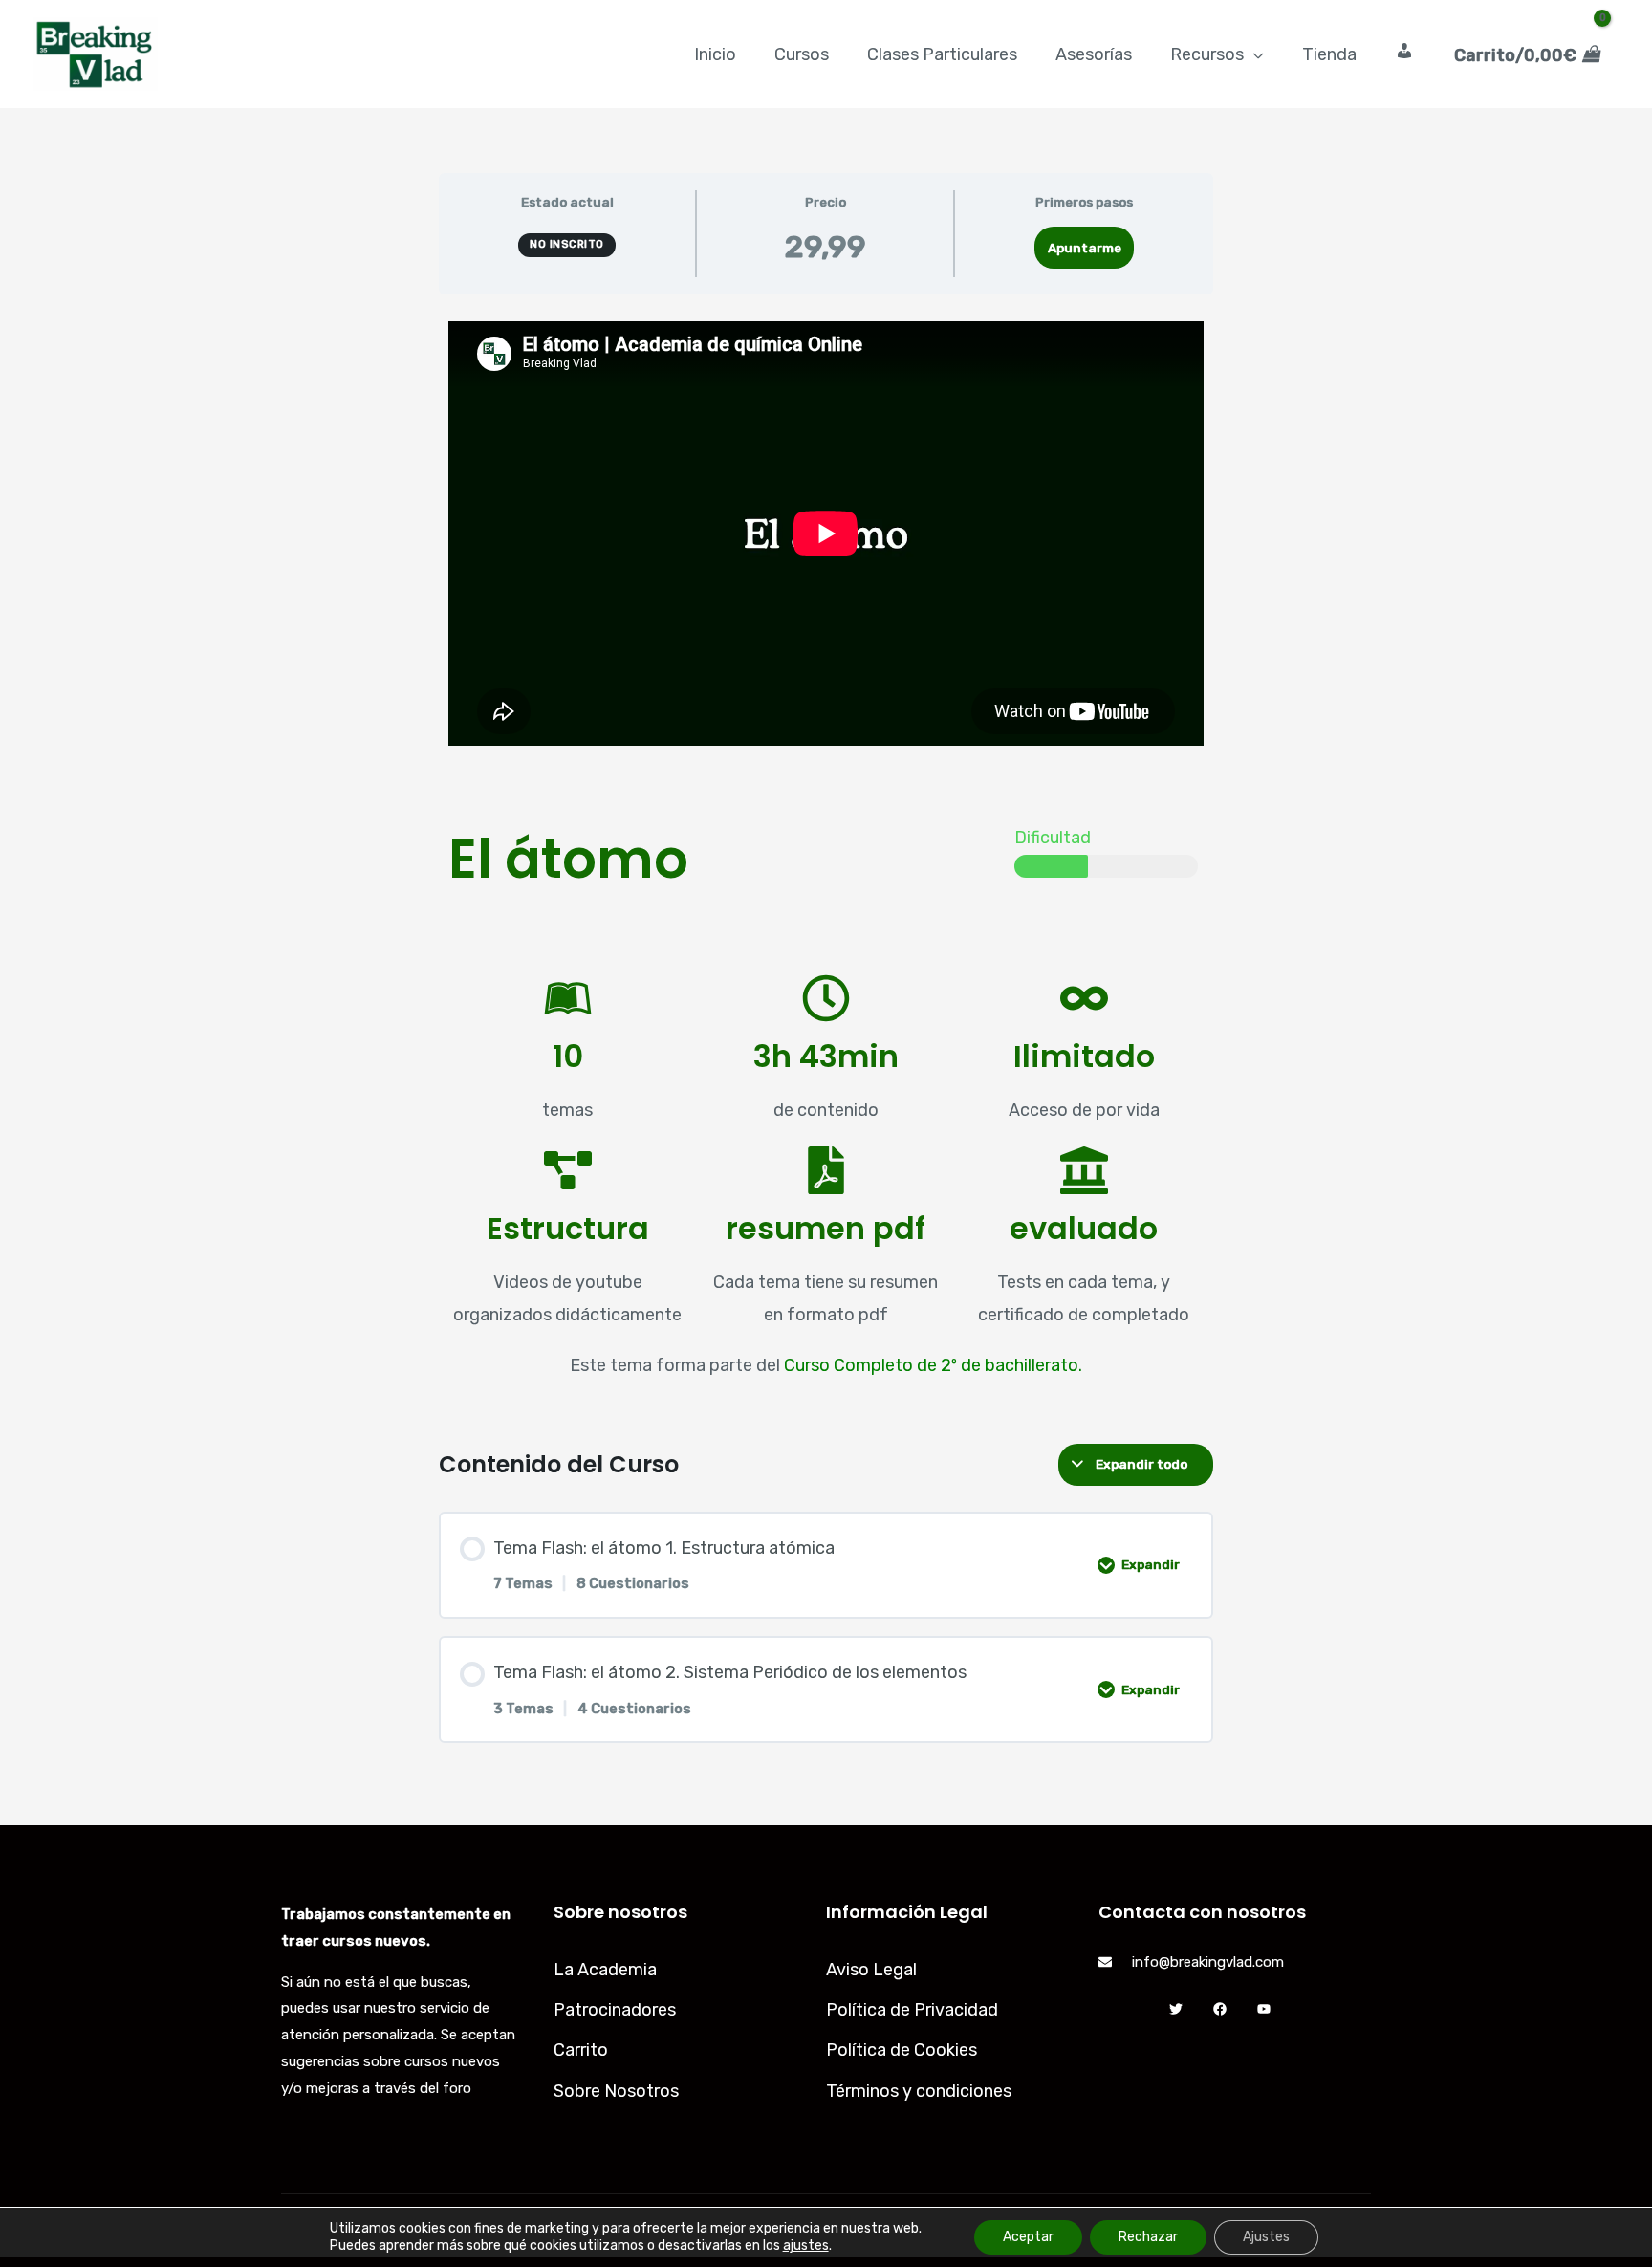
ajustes (806, 2245)
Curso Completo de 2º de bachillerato (931, 1365)
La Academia (605, 1970)
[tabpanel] (826, 861)
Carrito (581, 2050)
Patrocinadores (615, 2010)
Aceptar (1028, 2237)
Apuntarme (1085, 248)
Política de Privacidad (912, 2010)
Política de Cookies (902, 2050)
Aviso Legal (871, 1970)
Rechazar (1148, 2237)
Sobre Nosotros (616, 2091)
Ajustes (1266, 2237)
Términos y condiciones (919, 2091)
